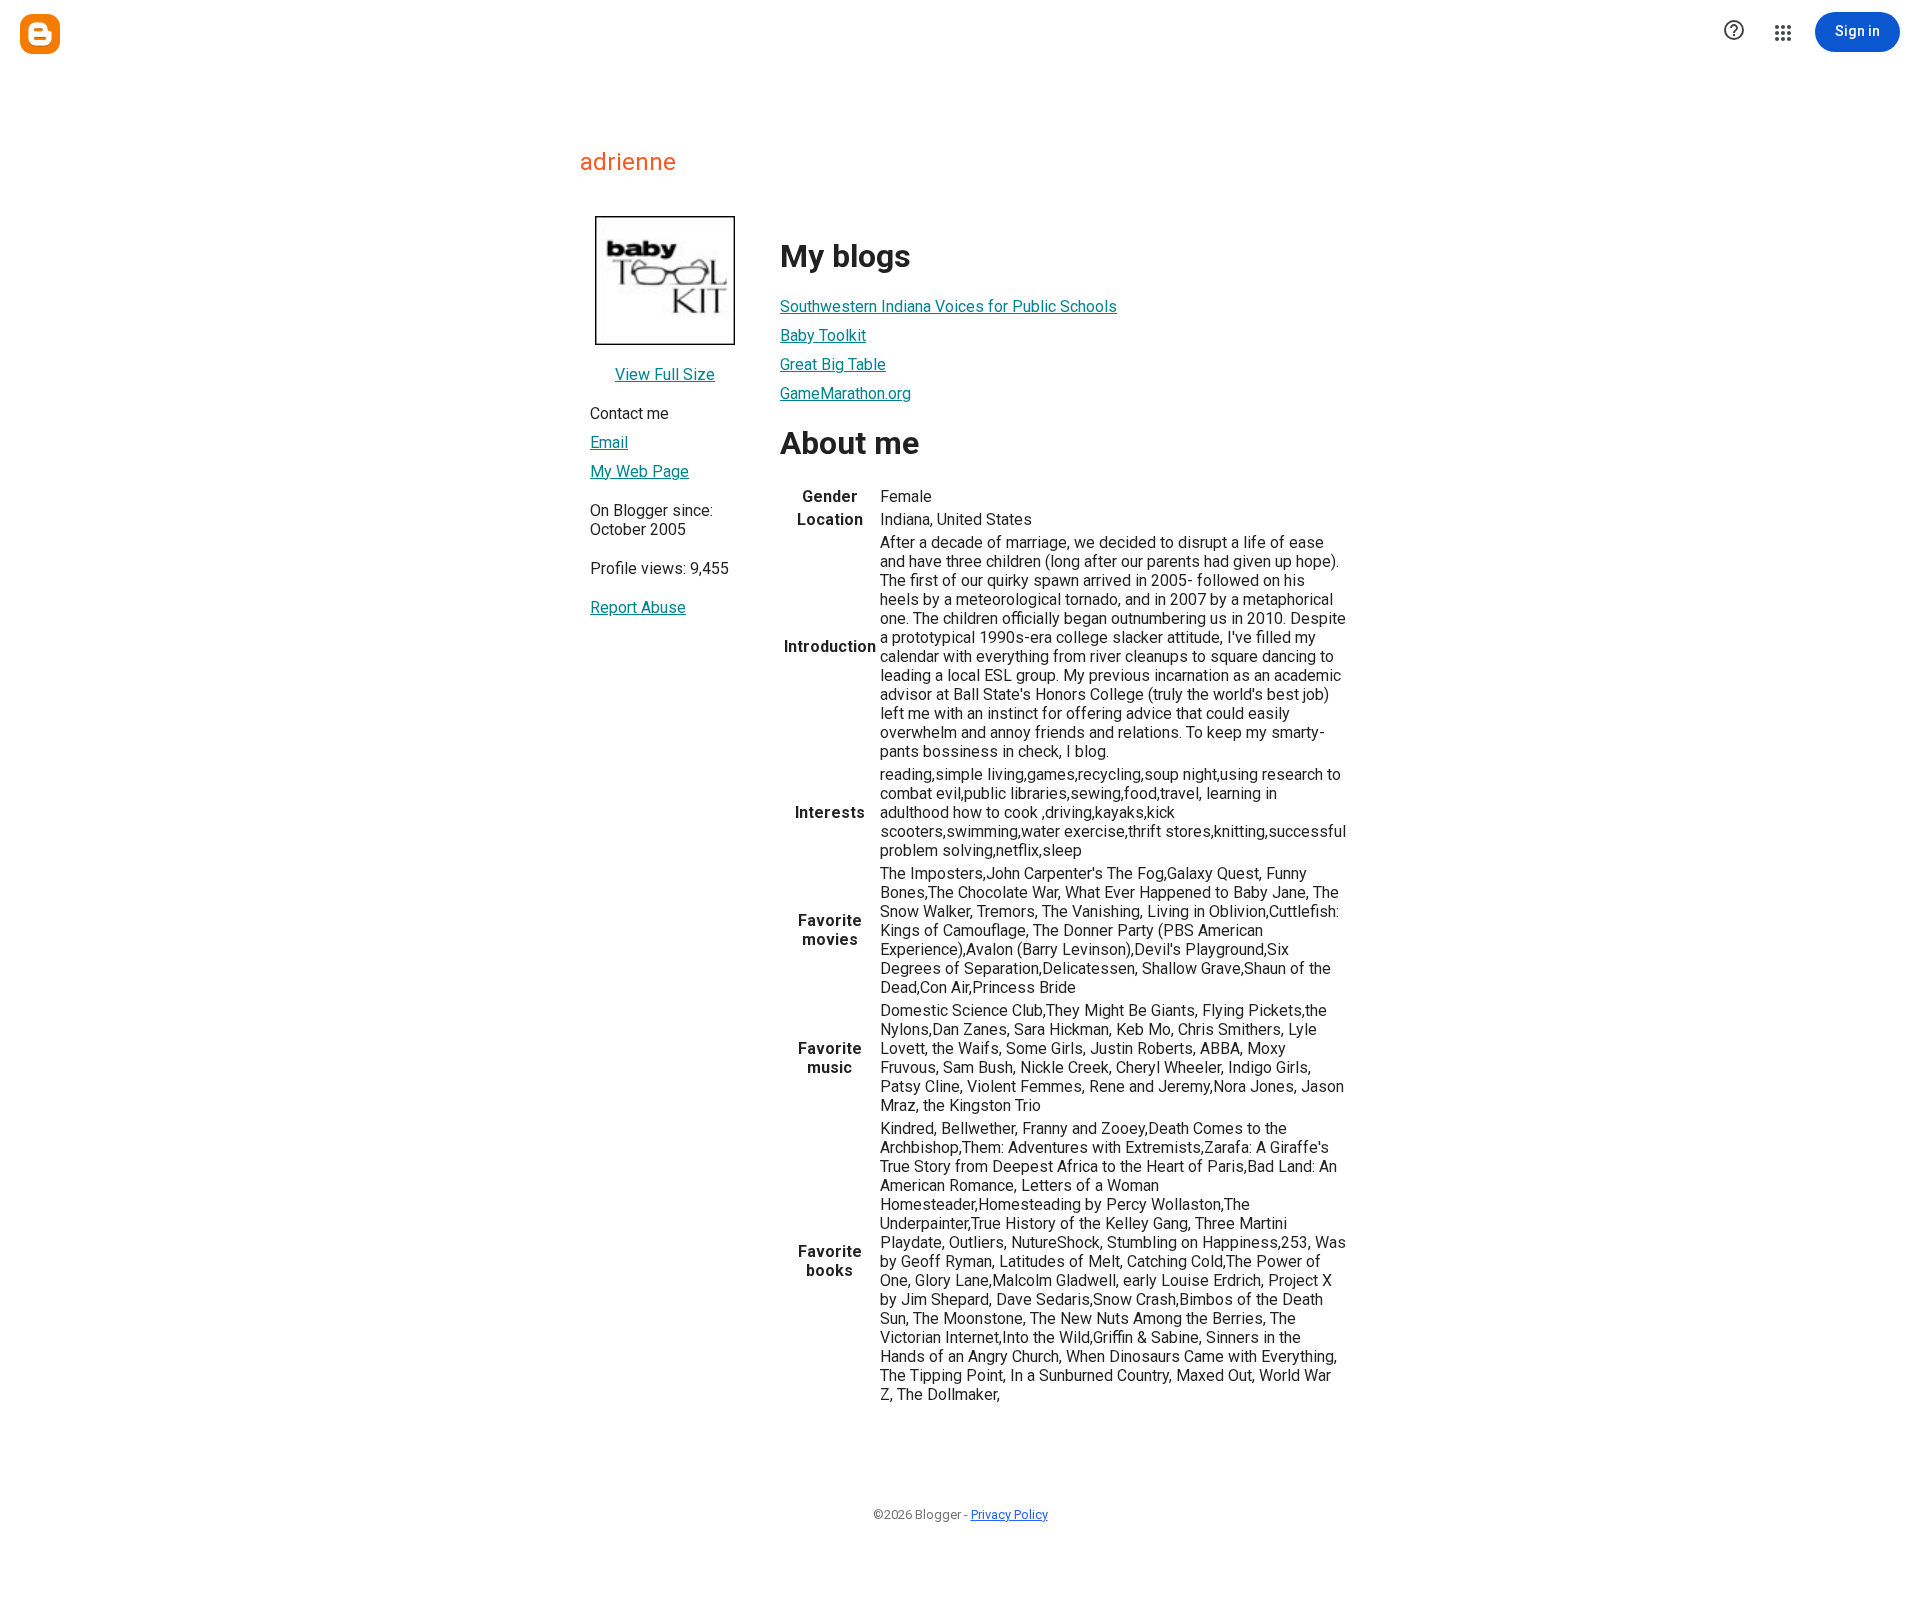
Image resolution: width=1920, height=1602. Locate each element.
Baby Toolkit (823, 335)
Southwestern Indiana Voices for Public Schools (948, 306)
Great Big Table (833, 364)
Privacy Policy (1009, 1514)
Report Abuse (638, 607)
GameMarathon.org (845, 393)
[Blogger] (40, 34)
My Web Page (639, 471)
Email (609, 442)
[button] (1734, 32)
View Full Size (665, 374)
